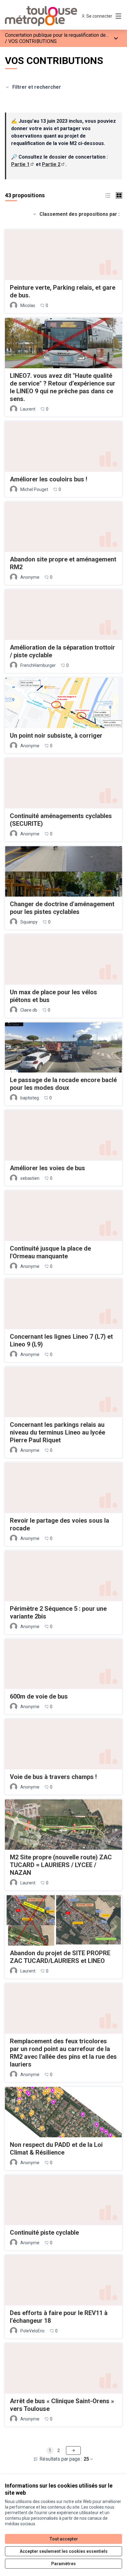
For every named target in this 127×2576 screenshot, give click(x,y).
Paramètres (63, 2564)
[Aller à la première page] (48, 16)
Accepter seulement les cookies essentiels (64, 2551)
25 (86, 2459)
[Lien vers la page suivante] (73, 2450)
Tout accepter (64, 2539)
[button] (108, 195)
